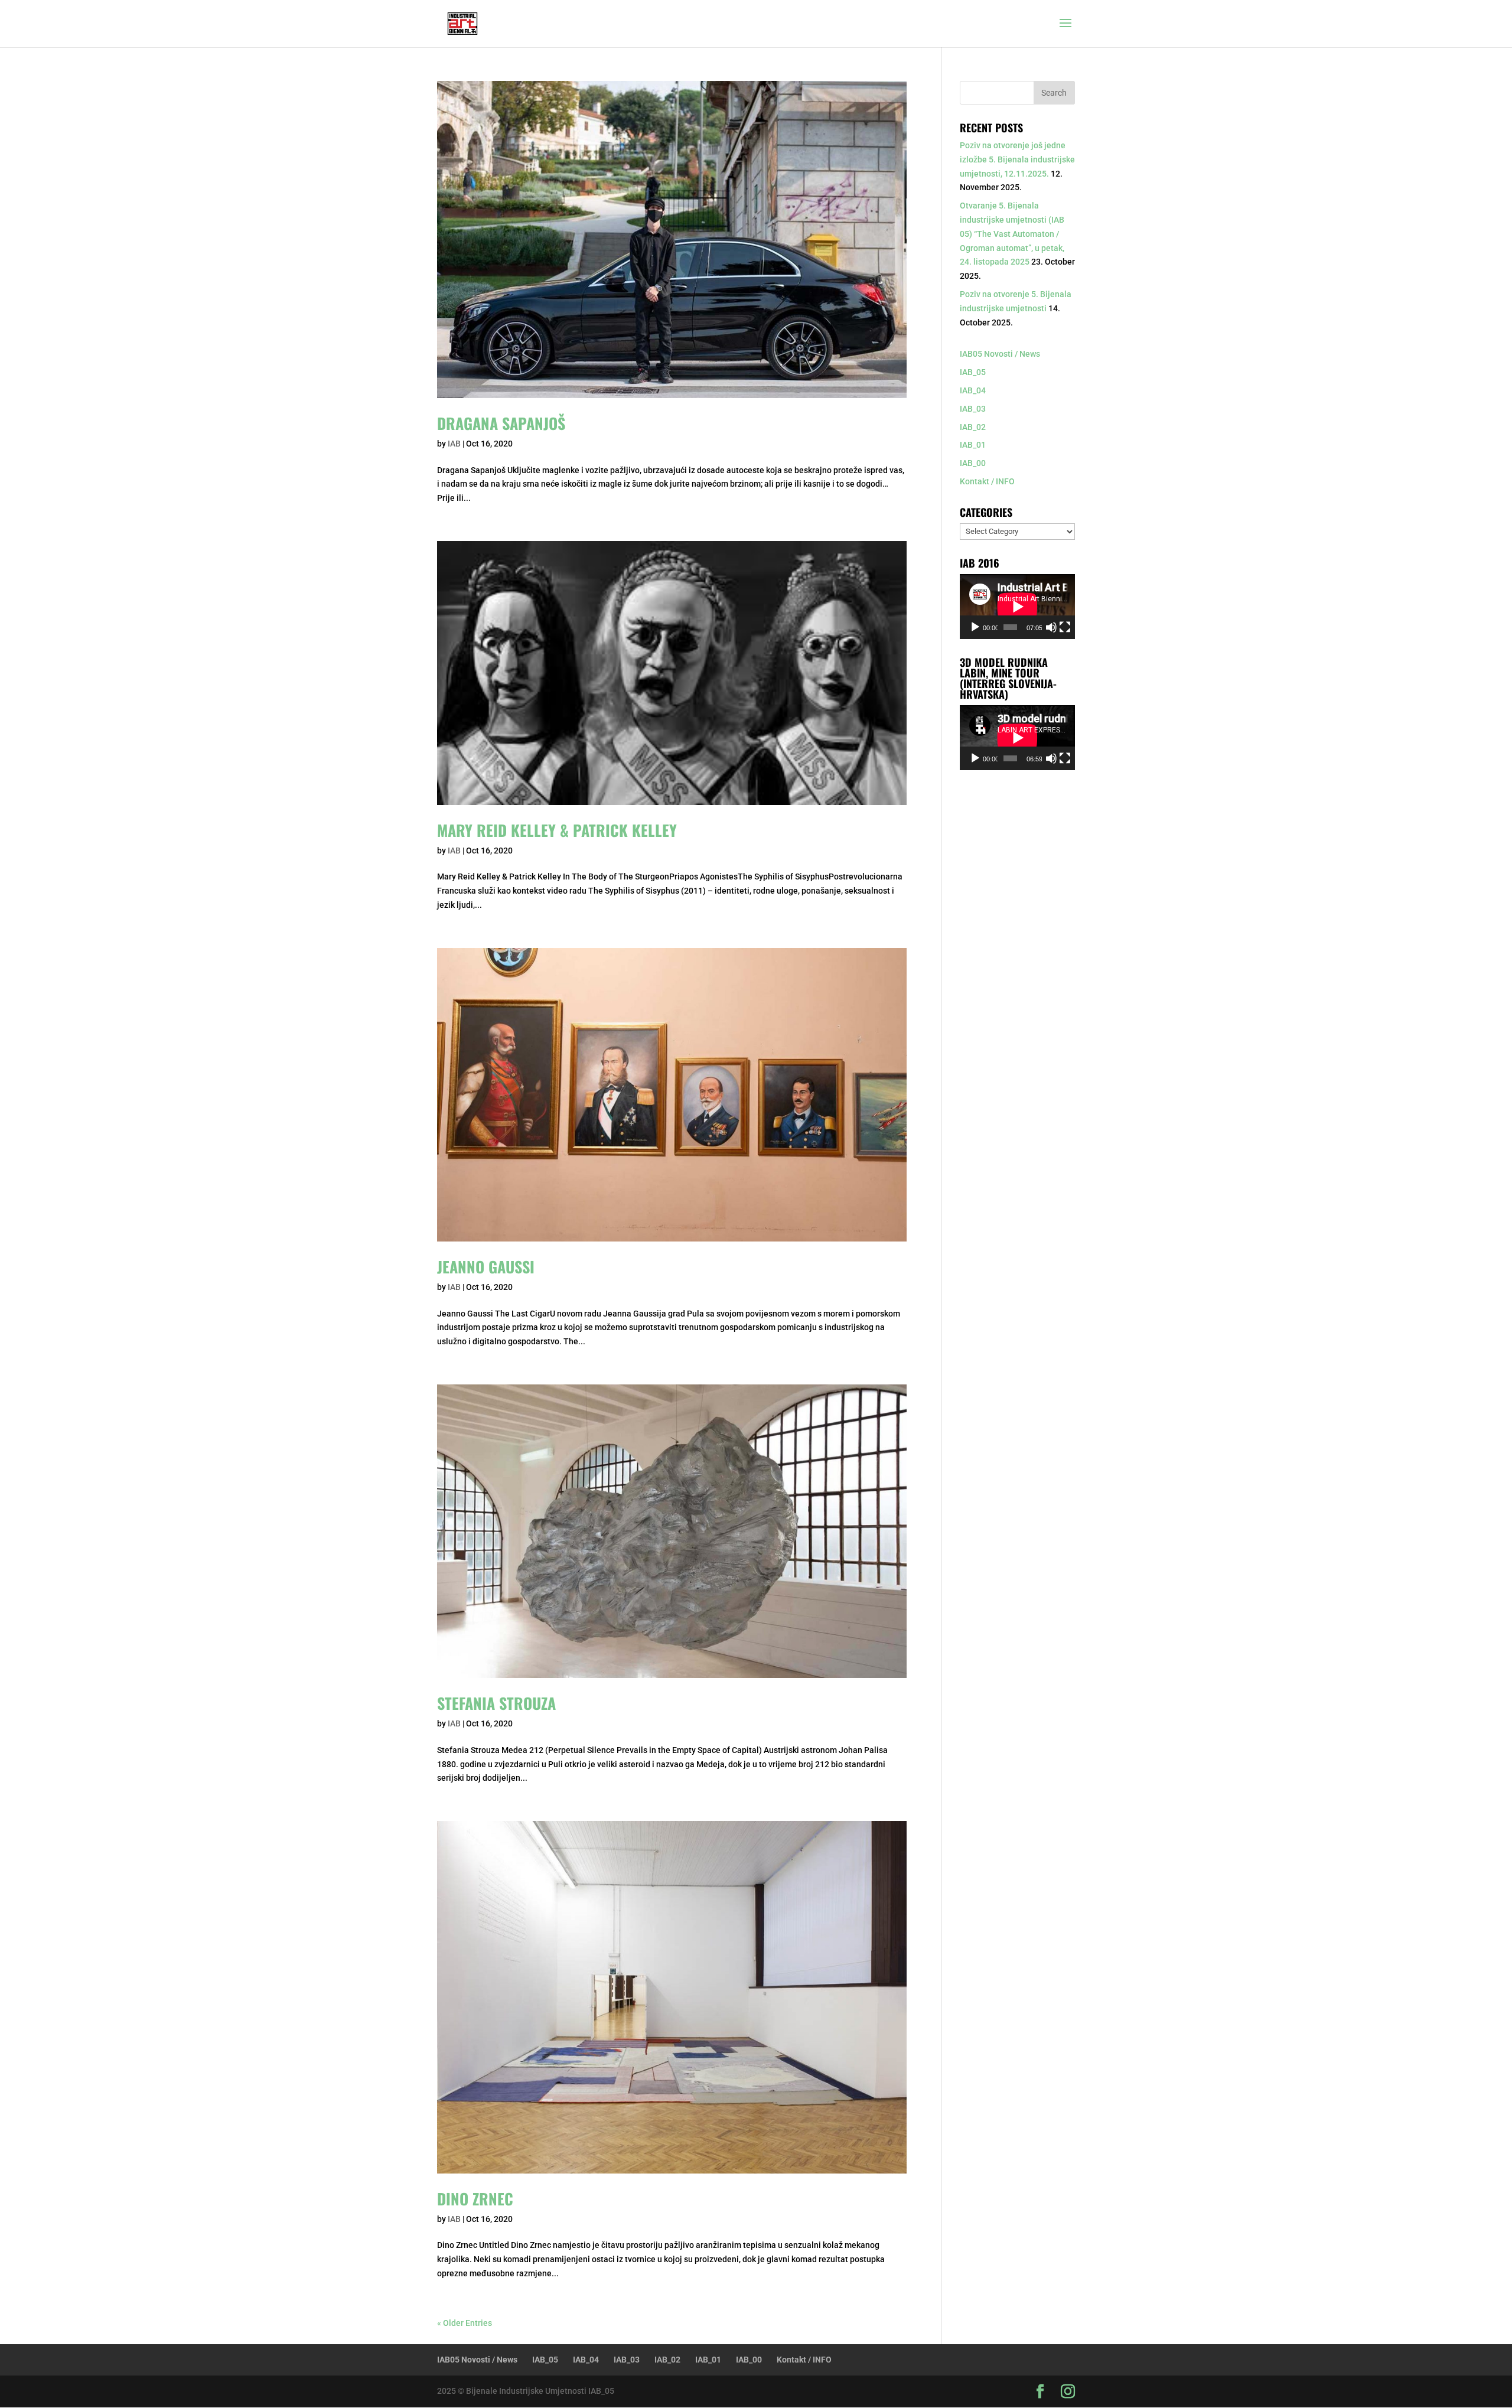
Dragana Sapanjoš (501, 423)
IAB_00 (973, 463)
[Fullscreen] (1065, 627)
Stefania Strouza (496, 1703)
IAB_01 (973, 445)
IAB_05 (973, 372)
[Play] (975, 627)
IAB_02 (973, 427)
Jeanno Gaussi (486, 1267)
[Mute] (1051, 627)
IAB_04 (973, 390)
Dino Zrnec (475, 2199)
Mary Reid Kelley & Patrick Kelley (557, 830)
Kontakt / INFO (987, 481)
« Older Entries (465, 2323)
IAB (454, 444)
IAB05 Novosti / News (1000, 354)
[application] (1017, 607)
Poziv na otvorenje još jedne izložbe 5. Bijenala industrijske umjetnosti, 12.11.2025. (1017, 159)
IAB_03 (973, 409)
